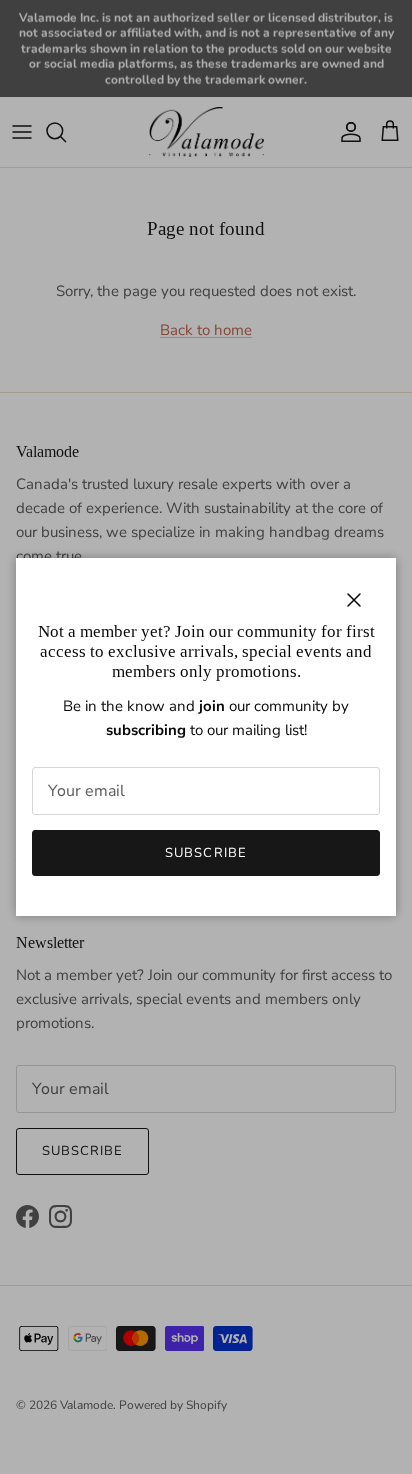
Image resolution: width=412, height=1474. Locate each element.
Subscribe (205, 853)
